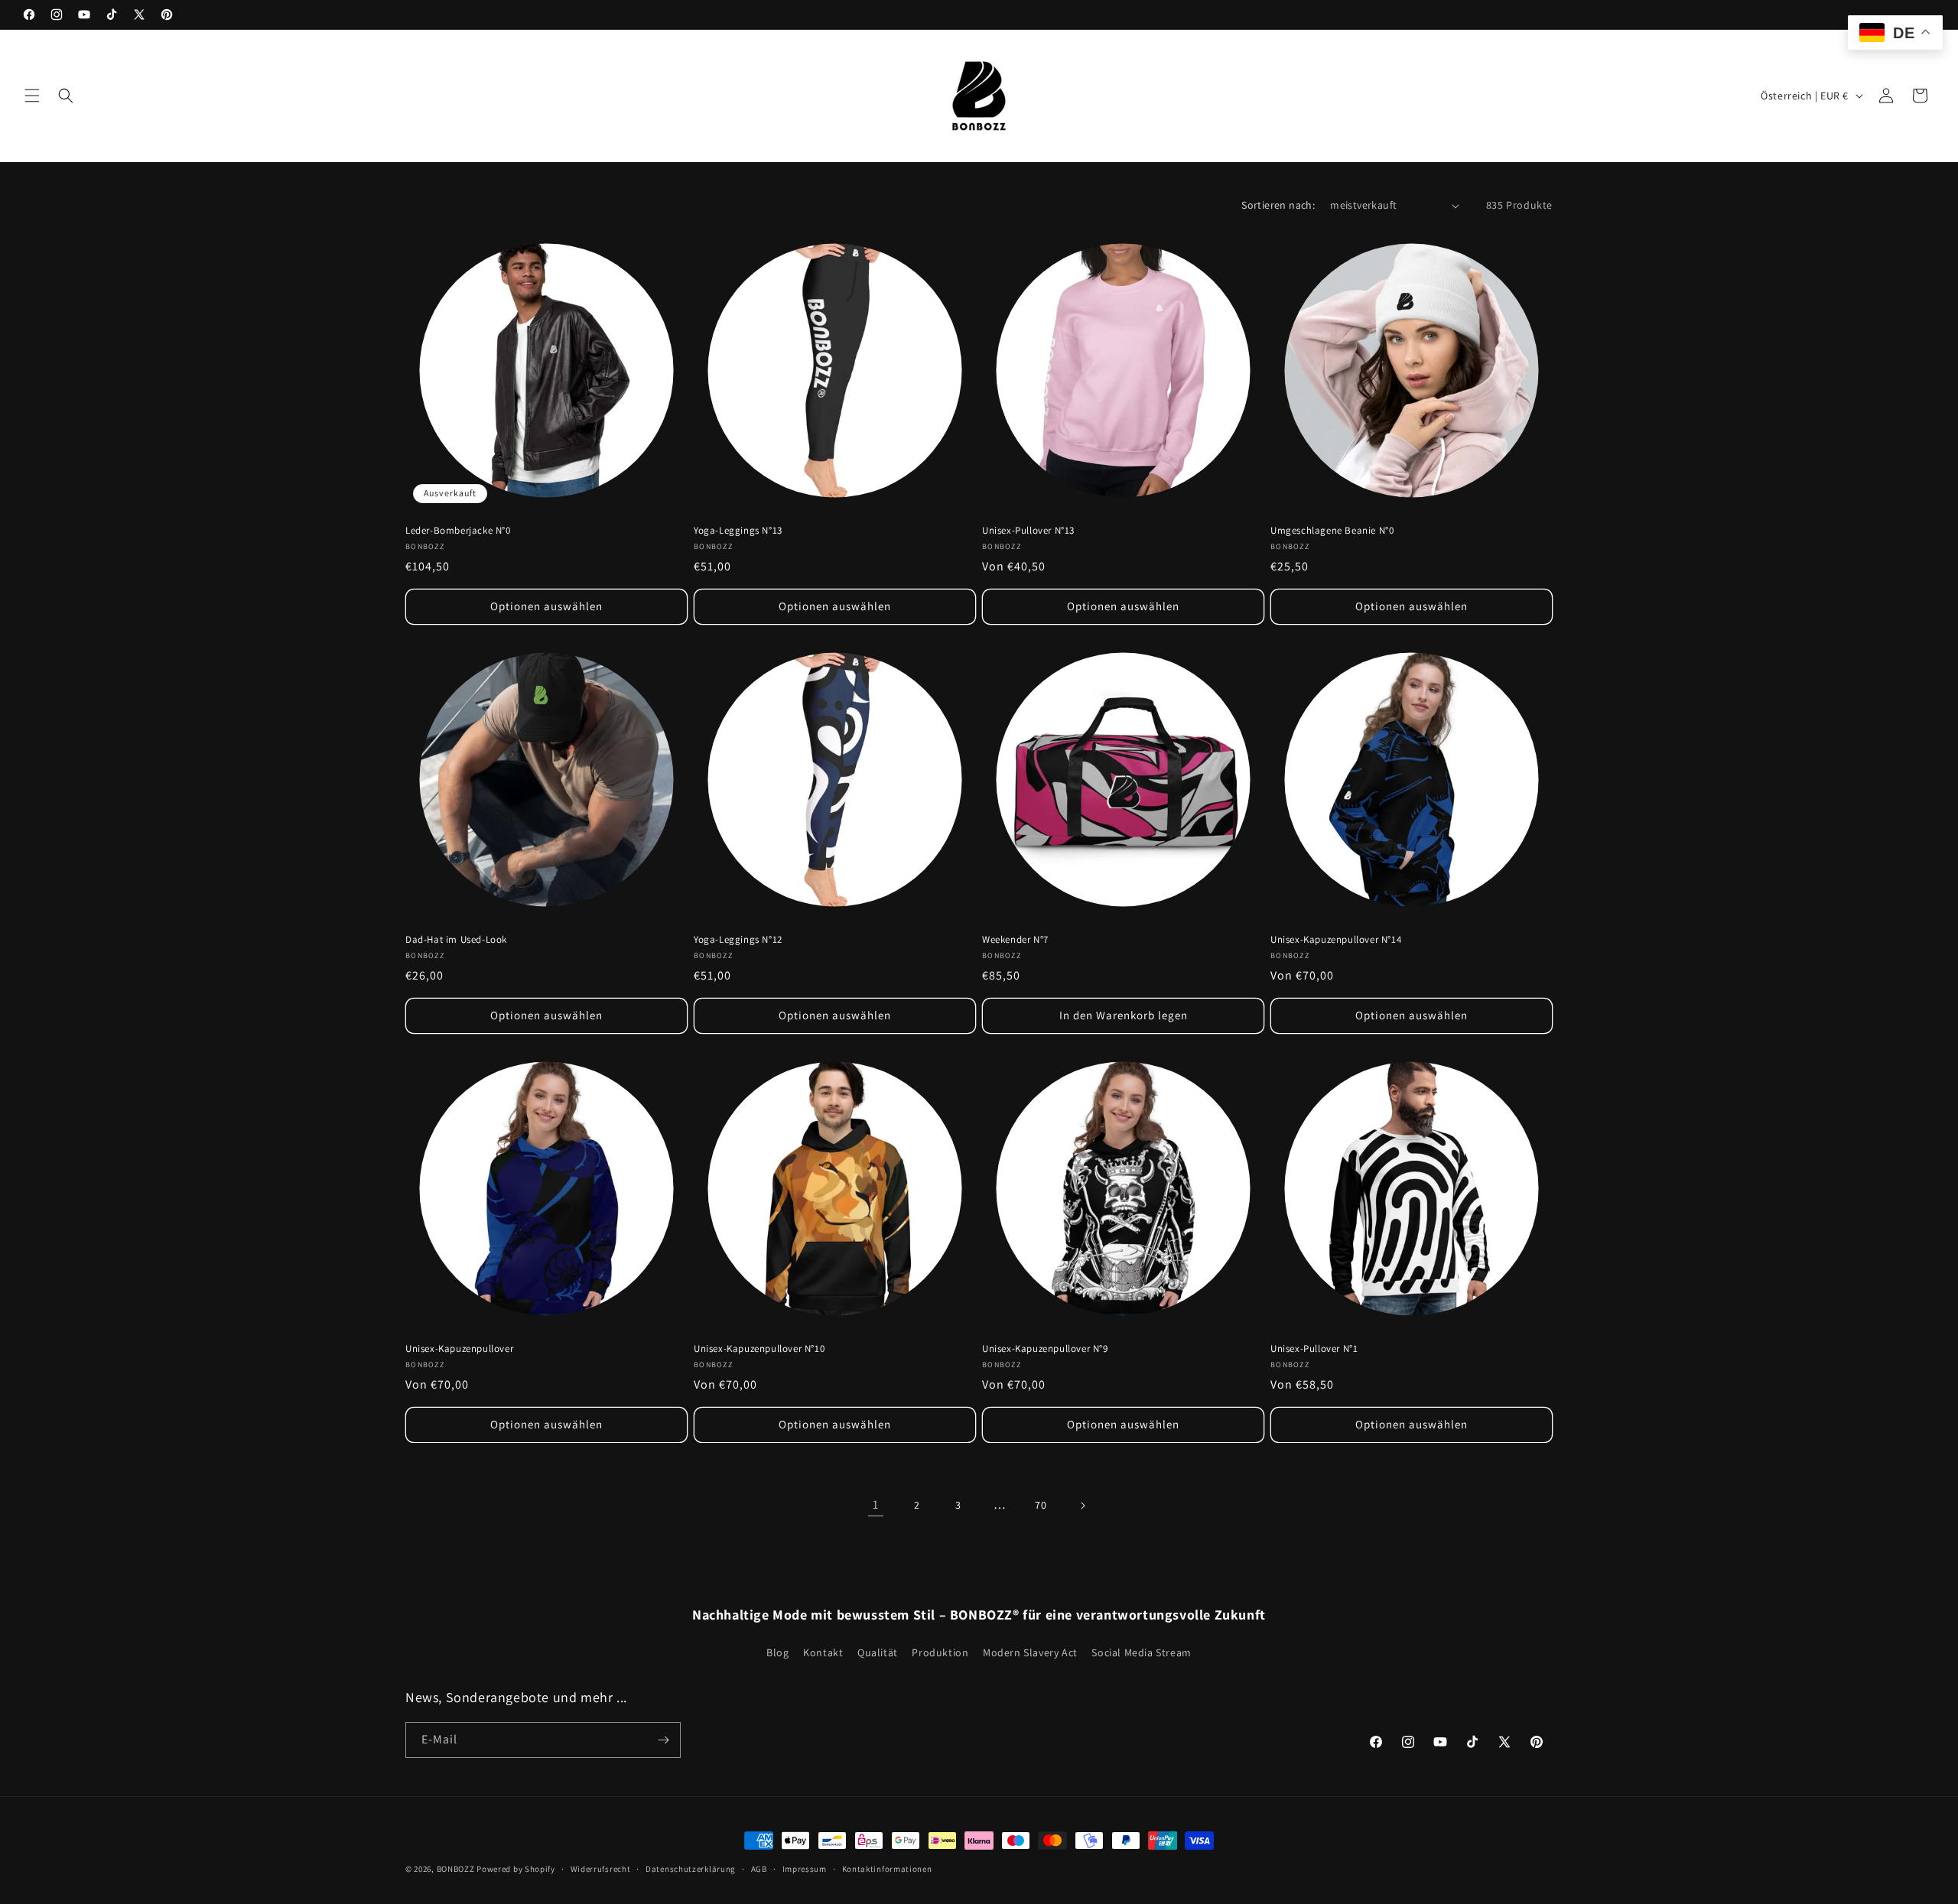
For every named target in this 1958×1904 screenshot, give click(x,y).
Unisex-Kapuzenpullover (459, 1349)
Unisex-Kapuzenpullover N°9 (1045, 1349)
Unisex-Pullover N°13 (1028, 531)
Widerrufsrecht (601, 1868)
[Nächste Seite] (1082, 1506)
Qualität (878, 1652)
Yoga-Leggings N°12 (738, 940)
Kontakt (823, 1652)
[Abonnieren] (663, 1740)
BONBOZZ (456, 1869)
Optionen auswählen (546, 606)
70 (1041, 1505)
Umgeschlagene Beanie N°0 (1332, 531)
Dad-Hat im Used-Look (456, 940)
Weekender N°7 (1015, 940)
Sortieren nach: (1278, 205)
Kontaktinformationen (887, 1868)
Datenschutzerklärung (691, 1868)
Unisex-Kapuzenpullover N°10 (759, 1349)
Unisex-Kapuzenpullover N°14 (1336, 940)
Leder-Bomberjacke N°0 (458, 531)
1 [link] (876, 1504)
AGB (759, 1868)
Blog (777, 1652)
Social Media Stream (1141, 1652)
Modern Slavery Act (1030, 1652)
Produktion (940, 1652)
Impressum (805, 1868)
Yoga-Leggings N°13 (738, 531)
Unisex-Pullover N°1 (1314, 1349)
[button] (32, 96)
